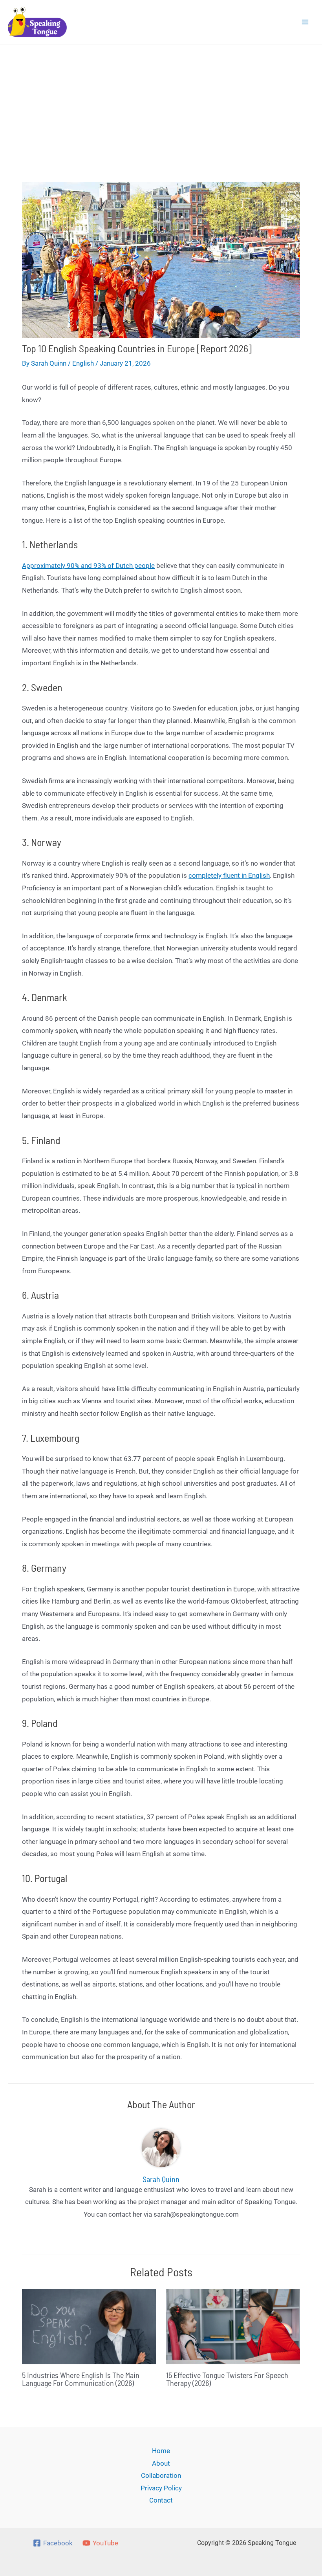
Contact (161, 2500)
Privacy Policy (161, 2488)
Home (161, 2451)
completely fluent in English (229, 875)
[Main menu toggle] (306, 22)
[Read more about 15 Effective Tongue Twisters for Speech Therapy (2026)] (233, 2326)
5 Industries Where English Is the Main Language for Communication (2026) (81, 2379)
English (83, 363)
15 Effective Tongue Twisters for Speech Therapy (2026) (227, 2379)
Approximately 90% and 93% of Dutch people (88, 566)
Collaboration (161, 2475)
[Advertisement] (161, 103)
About (161, 2463)
